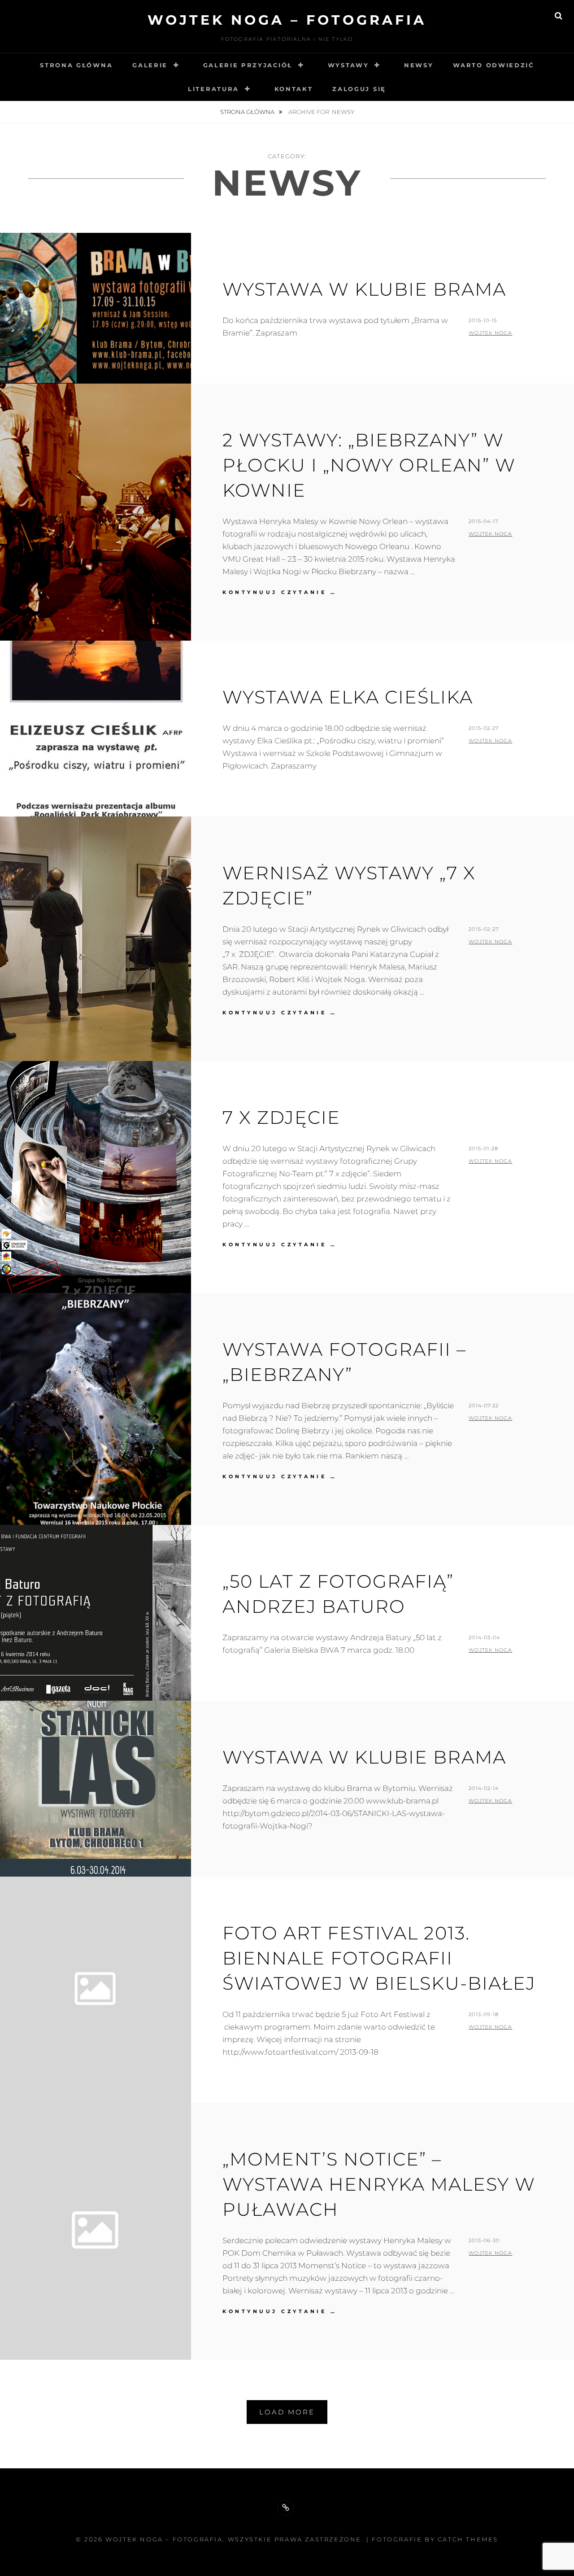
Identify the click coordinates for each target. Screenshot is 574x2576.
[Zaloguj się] (286, 2508)
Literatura (213, 89)
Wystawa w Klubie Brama (364, 1757)
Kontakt (294, 89)
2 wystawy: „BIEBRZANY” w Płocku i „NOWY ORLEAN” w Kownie (369, 465)
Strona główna (76, 65)
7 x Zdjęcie (281, 1117)
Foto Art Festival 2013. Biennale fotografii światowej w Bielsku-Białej (379, 1958)
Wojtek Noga (490, 333)
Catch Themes (468, 2539)
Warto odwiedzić (493, 65)
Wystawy (348, 65)
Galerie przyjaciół (248, 65)
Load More (287, 2412)
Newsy (419, 65)
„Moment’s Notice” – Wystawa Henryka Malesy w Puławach (379, 2184)
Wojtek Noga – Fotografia (287, 20)
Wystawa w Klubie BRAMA (364, 289)
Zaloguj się (359, 89)
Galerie (150, 65)
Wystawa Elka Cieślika (348, 697)
